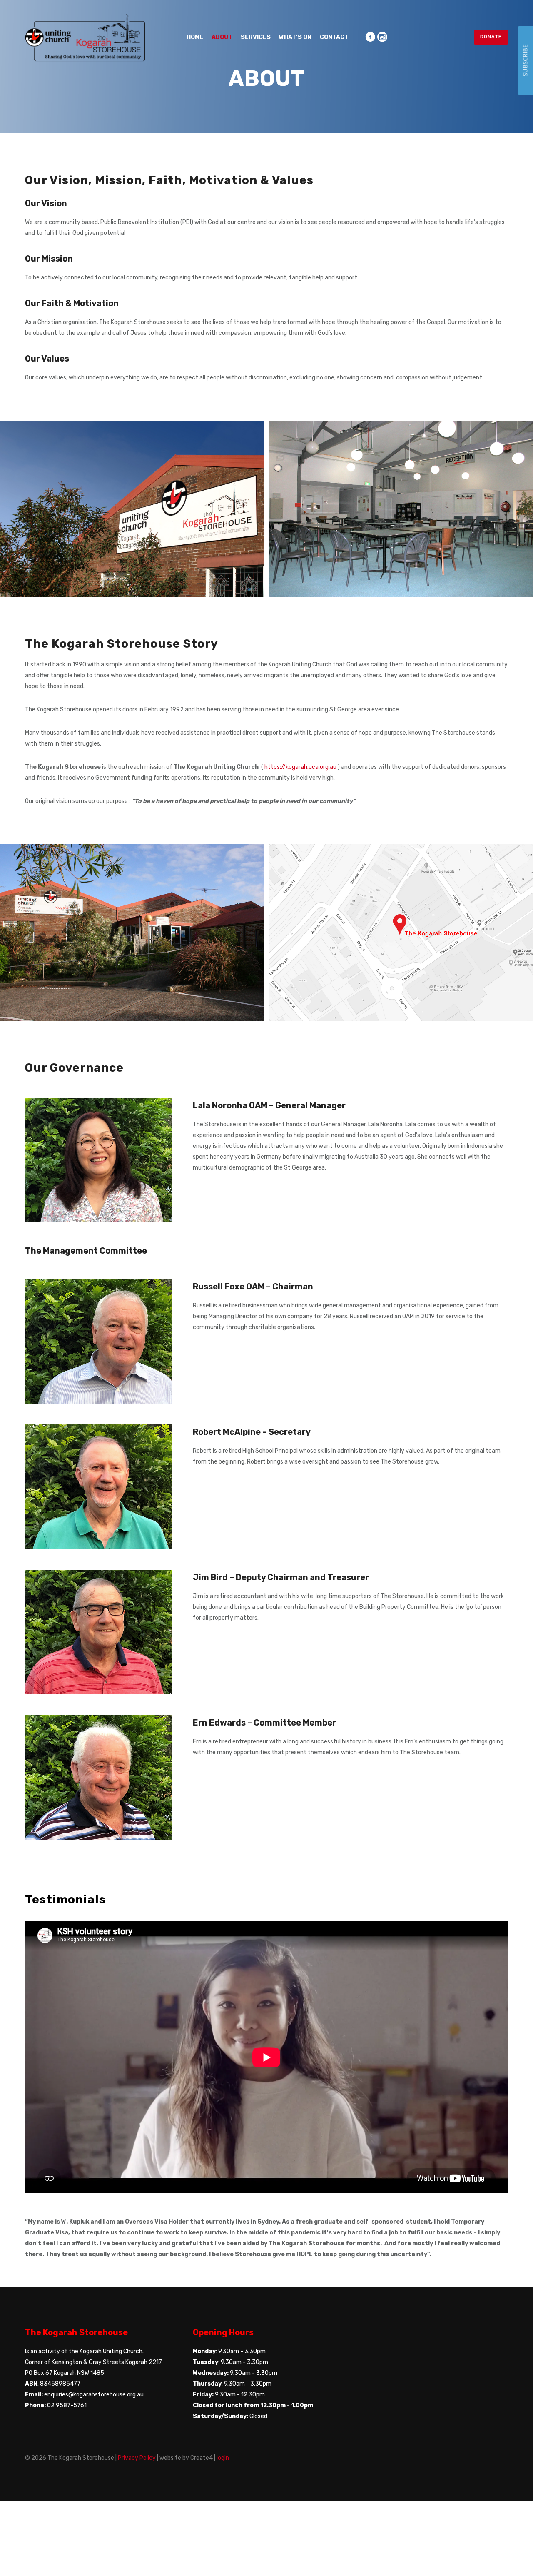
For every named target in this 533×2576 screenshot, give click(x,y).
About (222, 37)
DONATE (491, 37)
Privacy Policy (137, 2458)
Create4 (202, 2458)
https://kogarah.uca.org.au (301, 767)
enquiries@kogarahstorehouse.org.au (94, 2395)
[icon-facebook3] (370, 37)
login (223, 2458)
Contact (334, 37)
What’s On (295, 37)
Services (256, 37)
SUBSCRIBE (525, 60)
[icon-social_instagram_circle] (382, 37)
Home (195, 37)
